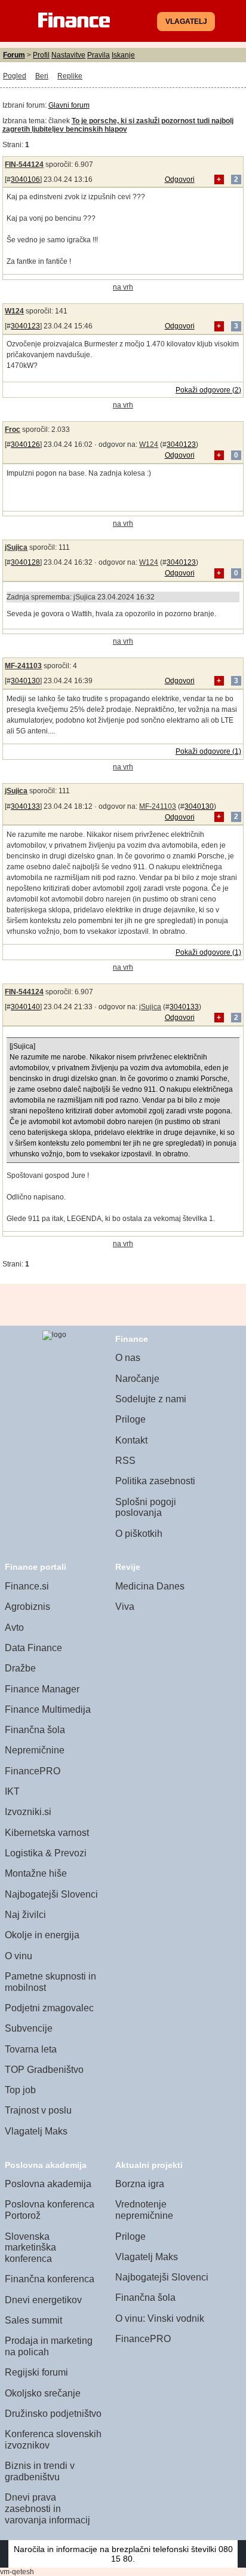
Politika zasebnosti (155, 1481)
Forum (14, 55)
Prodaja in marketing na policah (49, 2346)
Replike (70, 76)
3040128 (25, 562)
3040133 (25, 806)
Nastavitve (68, 55)
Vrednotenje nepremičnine (144, 2210)
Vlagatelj (186, 22)
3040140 (25, 1007)
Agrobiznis (27, 1607)
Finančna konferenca (50, 2279)
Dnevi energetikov (43, 2300)
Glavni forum (69, 105)
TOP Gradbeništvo (44, 2070)
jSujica (16, 547)
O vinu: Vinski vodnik (160, 2318)
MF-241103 (23, 666)
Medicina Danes (150, 1586)
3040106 (25, 179)
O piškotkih (139, 1534)
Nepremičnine (35, 1750)
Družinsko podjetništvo (53, 2414)
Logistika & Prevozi (46, 1853)
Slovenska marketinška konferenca (30, 2248)
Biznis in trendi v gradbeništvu (40, 2471)
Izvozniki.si (28, 1812)
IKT (12, 1791)
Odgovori (180, 179)
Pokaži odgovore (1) (208, 751)
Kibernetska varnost (47, 1833)
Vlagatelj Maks (36, 2131)
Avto (14, 1627)
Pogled (15, 76)
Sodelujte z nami (151, 1399)
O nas (128, 1358)
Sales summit (33, 2320)
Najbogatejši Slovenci (51, 1894)
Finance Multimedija (48, 1709)
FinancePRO (33, 1771)
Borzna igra (140, 2184)
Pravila (99, 55)
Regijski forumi (36, 2372)
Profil (41, 55)
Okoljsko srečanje (43, 2393)
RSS (125, 1461)
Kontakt (131, 1440)
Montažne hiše (36, 1873)
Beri (42, 76)
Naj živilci (25, 1915)
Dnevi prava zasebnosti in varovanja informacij (47, 2508)
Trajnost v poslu (38, 2110)
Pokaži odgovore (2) (208, 390)
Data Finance (33, 1648)
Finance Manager (42, 1689)
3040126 (25, 444)
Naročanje (137, 1379)
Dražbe (20, 1668)
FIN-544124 (24, 165)
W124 (14, 311)
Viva (125, 1607)
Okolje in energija (42, 1935)
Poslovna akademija (48, 2184)
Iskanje (123, 55)
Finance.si (27, 1586)
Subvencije (29, 2028)
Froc (13, 430)
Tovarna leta (31, 2049)
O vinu (19, 1956)
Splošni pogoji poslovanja (146, 1508)
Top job (20, 2090)
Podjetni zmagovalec (49, 2008)
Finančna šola (35, 1730)
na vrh (123, 287)
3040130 (25, 681)
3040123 (25, 326)
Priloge (130, 1419)
